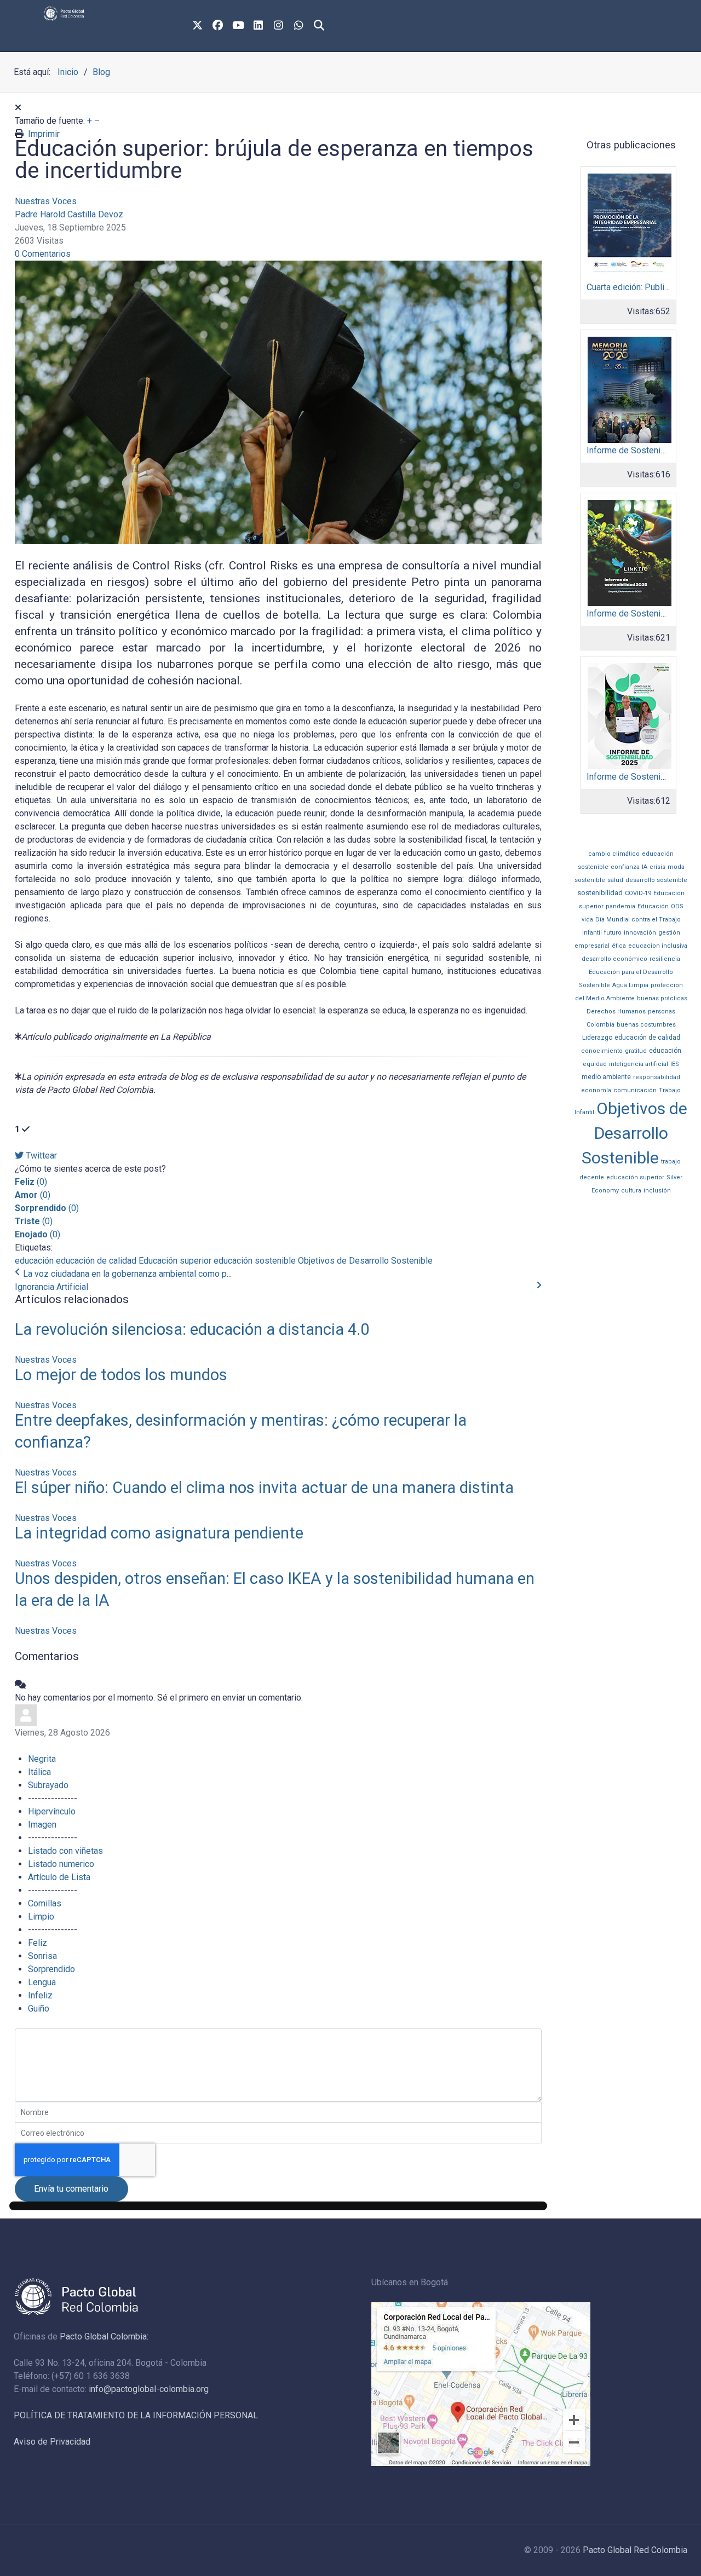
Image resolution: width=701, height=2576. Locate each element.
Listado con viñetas (65, 1851)
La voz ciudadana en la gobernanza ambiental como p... (127, 1274)
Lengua (42, 1982)
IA (645, 867)
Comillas (45, 1903)
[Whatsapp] (299, 26)
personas (662, 1012)
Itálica (39, 1772)
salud (615, 880)
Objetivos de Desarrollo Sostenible (365, 1261)
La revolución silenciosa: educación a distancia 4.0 (192, 1329)
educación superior (635, 1177)
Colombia (601, 1025)
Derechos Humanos (616, 1012)
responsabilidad (657, 1077)
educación (34, 1261)
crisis (657, 867)
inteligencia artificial (639, 1064)
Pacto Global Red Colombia (635, 2550)
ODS (677, 906)
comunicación (635, 1090)
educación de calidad (96, 1261)
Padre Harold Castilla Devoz (69, 214)
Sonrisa (42, 1956)
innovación (640, 933)
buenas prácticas (662, 998)
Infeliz (40, 1995)
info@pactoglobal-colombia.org (149, 2389)
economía (596, 1090)
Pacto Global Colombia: (104, 2336)
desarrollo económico (614, 959)
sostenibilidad (600, 893)
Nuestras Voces (46, 201)
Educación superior (175, 1261)
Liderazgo (597, 1038)
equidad (595, 1064)
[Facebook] (218, 26)
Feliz (38, 1943)
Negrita (42, 1759)
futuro (613, 933)
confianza (625, 867)
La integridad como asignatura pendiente (159, 1533)
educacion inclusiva (658, 946)
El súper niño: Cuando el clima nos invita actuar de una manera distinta (264, 1488)
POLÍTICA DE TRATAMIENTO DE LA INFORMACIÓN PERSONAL (136, 2415)
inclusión (657, 1191)
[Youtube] (238, 26)
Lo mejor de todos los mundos (121, 1375)
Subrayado (48, 1785)
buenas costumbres (646, 1025)
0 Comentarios (43, 254)
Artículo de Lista (59, 1877)
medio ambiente (606, 1077)
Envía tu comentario (71, 2189)
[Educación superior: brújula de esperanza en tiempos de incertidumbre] (278, 402)
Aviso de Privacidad (52, 2442)
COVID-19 (638, 893)
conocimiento (602, 1051)
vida (587, 920)
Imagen (42, 1825)
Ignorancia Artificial (51, 1287)
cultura (631, 1191)
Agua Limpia (630, 985)
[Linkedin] (258, 26)
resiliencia (665, 959)
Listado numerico (61, 1864)
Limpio (41, 1917)
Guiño (39, 2009)
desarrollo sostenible (656, 880)
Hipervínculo (52, 1811)
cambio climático (614, 854)
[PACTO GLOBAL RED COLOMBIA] (116, 13)
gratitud (636, 1051)
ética (619, 946)
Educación (653, 906)
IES (675, 1064)
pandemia (620, 906)
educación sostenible (255, 1261)
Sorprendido (51, 1969)
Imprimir (44, 134)
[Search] (319, 26)
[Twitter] (198, 26)
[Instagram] (279, 26)
